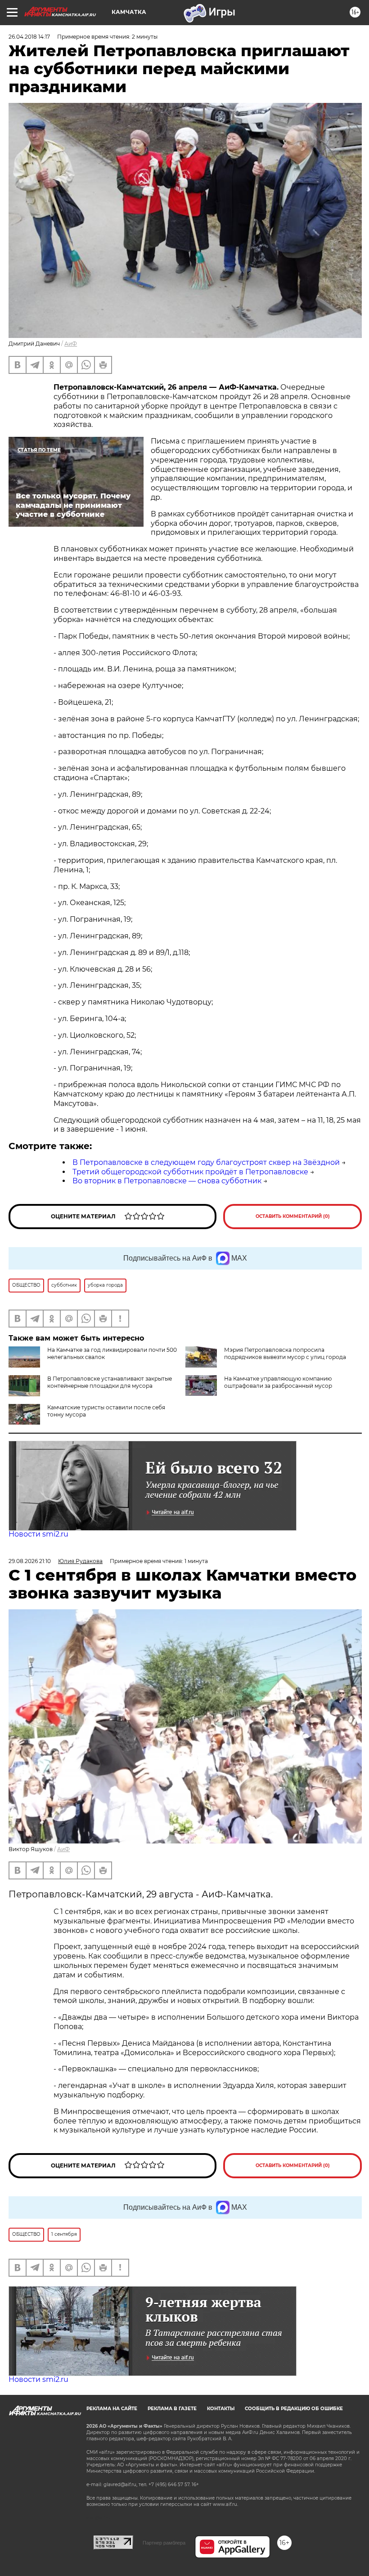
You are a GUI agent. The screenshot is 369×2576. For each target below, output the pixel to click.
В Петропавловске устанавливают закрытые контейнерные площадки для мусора (110, 1382)
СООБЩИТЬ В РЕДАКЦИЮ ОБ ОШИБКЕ (294, 2409)
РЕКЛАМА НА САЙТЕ (112, 2409)
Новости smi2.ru (38, 1534)
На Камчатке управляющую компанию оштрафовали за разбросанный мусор (278, 1382)
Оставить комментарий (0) (293, 1216)
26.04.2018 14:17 (29, 37)
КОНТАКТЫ (221, 2409)
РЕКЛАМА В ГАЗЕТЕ (172, 2409)
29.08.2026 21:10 (30, 1561)
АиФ (71, 344)
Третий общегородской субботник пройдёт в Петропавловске (190, 1172)
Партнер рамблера (164, 2543)
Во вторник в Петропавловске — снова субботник (167, 1181)
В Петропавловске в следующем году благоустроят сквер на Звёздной (206, 1162)
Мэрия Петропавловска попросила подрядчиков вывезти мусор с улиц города (285, 1353)
